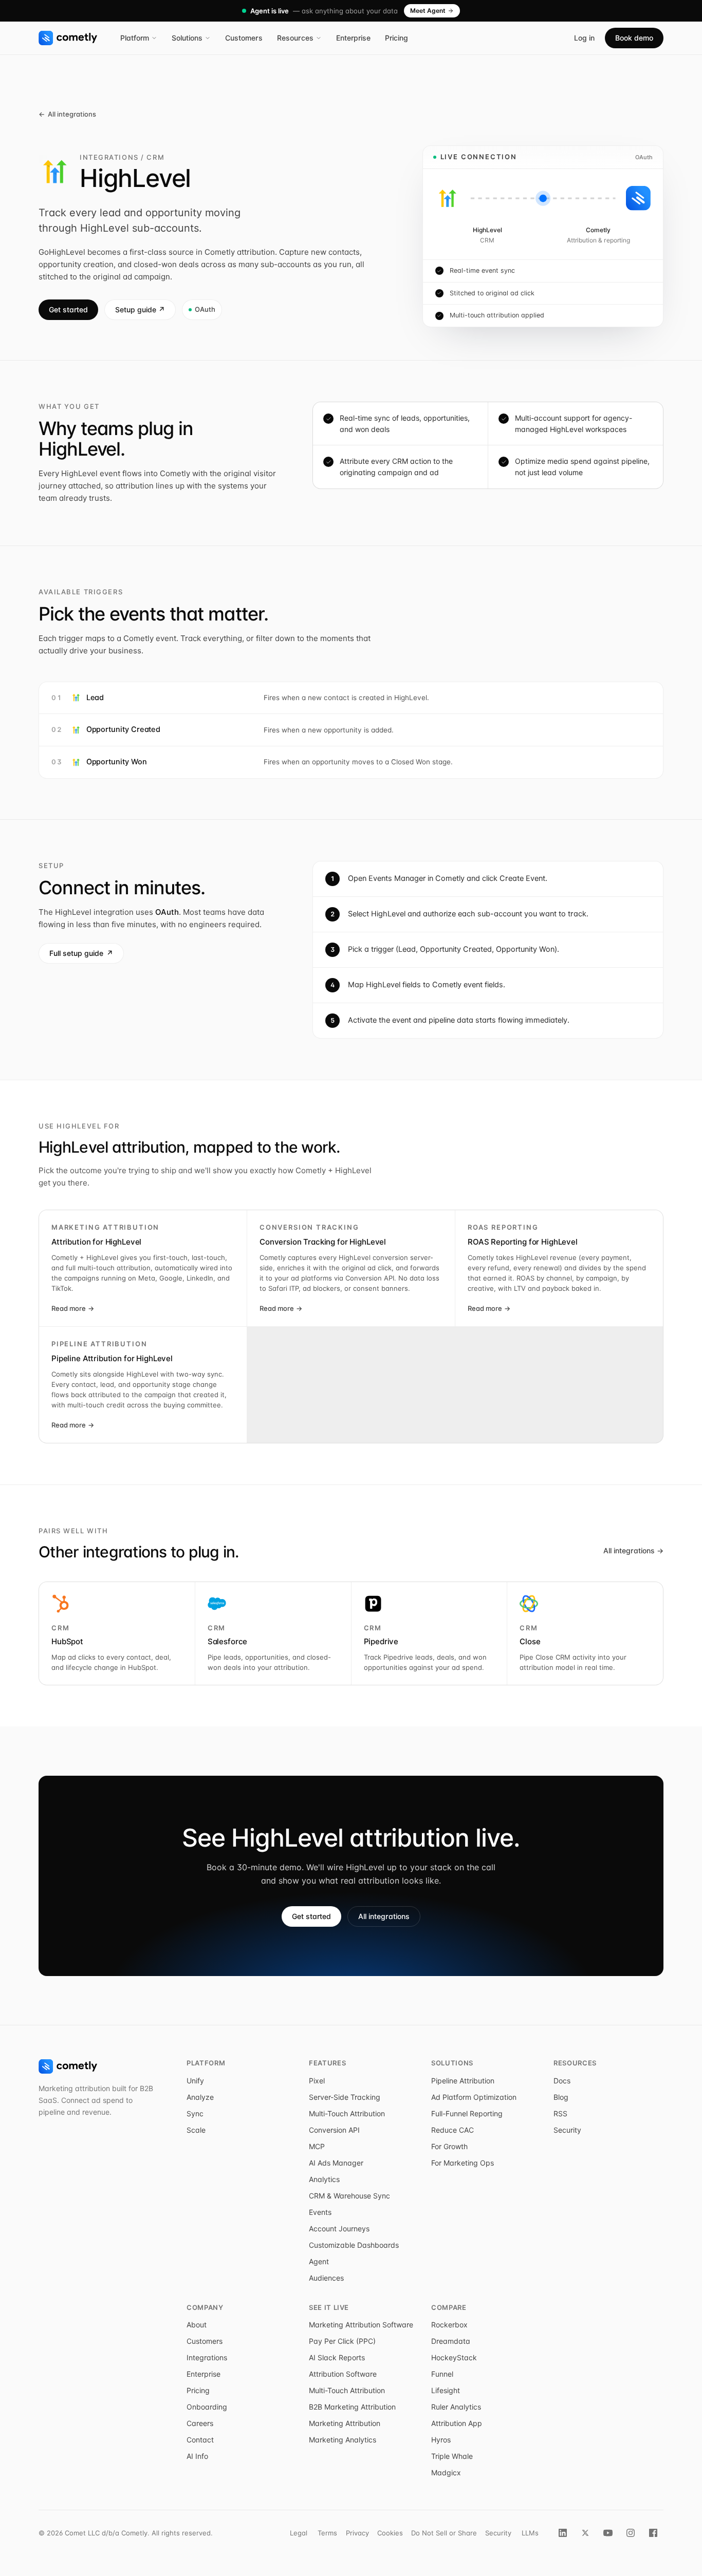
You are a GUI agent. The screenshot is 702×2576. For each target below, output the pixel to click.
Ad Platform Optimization (474, 2097)
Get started (68, 309)
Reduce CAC (452, 2130)
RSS (560, 2113)
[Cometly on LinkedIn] (563, 2533)
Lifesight (446, 2390)
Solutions (187, 38)
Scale (196, 2130)
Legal (299, 2533)
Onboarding (207, 2407)
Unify (195, 2081)
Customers (244, 38)
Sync (195, 2113)
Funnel (442, 2374)
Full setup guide (81, 953)
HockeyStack (454, 2357)
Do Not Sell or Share (444, 2533)
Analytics (324, 2179)
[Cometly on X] (585, 2533)
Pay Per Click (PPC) (342, 2341)
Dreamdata (451, 2341)
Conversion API (334, 2130)
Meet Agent (428, 11)
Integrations (207, 2357)
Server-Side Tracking (345, 2097)
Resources (295, 38)
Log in (584, 38)
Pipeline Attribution (463, 2081)
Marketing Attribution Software (361, 2325)
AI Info (197, 2456)
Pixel (317, 2081)
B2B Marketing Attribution (352, 2407)
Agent (319, 2261)
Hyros (441, 2440)
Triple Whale (452, 2456)
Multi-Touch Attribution (347, 2113)
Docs (562, 2081)
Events (320, 2212)
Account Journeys (339, 2229)
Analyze (200, 2097)
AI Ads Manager (336, 2163)
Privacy (357, 2533)
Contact (200, 2440)
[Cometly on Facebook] (653, 2533)
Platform (135, 38)
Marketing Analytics (343, 2440)
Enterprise (353, 38)
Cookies (390, 2533)
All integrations (67, 114)
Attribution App (457, 2423)
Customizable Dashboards (354, 2245)
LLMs (530, 2533)
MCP (317, 2146)
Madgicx (446, 2472)
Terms (327, 2533)
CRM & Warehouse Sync (349, 2196)
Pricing (396, 38)
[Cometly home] (68, 38)
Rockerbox (449, 2325)
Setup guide (140, 309)
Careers (200, 2423)
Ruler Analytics (456, 2407)
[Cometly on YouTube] (608, 2533)
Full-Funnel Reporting (467, 2113)
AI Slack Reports (337, 2357)
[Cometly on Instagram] (631, 2533)
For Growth (449, 2146)
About (197, 2325)
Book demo (634, 38)
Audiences (326, 2278)
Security (567, 2130)
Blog (561, 2097)
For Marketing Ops (463, 2163)
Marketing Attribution (345, 2423)
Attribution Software (343, 2374)
